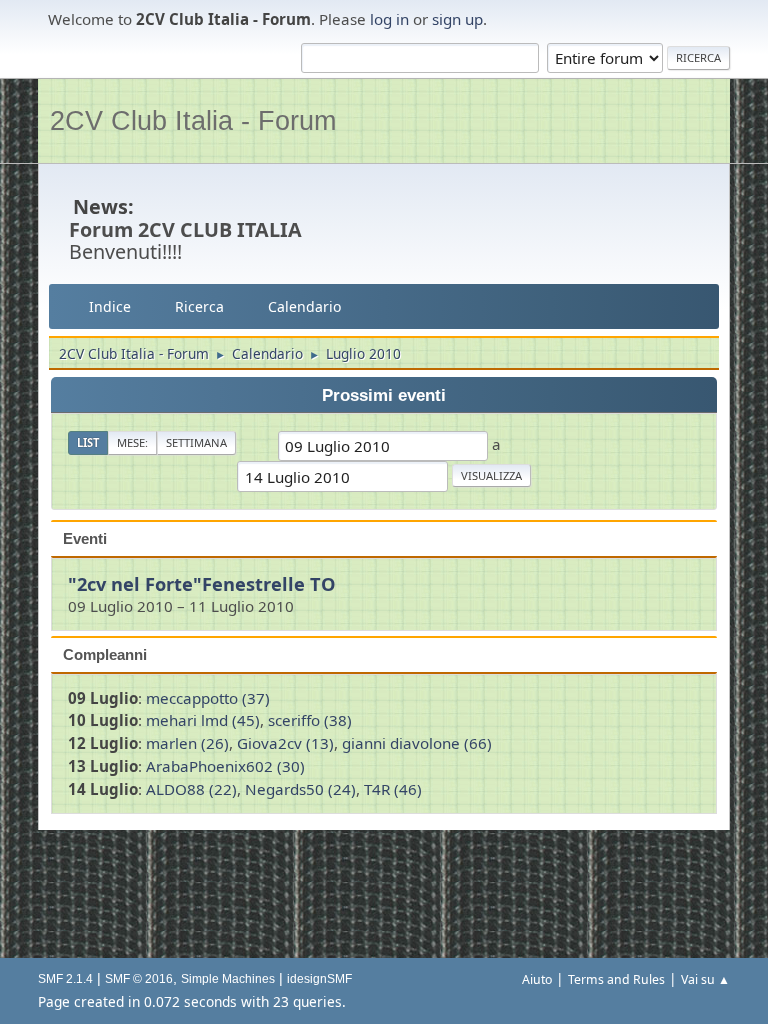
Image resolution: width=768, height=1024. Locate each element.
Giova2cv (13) (285, 743)
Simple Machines (228, 979)
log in (389, 19)
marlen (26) (187, 743)
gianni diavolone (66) (417, 743)
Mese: (132, 442)
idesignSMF (319, 979)
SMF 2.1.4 (65, 979)
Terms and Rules (616, 979)
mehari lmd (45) (203, 720)
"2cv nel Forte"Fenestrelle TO (202, 583)
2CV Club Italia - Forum (193, 120)
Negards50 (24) (300, 789)
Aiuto (537, 979)
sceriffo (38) (310, 720)
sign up (457, 19)
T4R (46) (393, 789)
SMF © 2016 (139, 979)
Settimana (196, 442)
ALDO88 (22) (191, 789)
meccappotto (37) (208, 698)
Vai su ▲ (705, 979)
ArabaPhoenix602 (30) (225, 766)
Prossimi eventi (384, 395)
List (88, 442)
